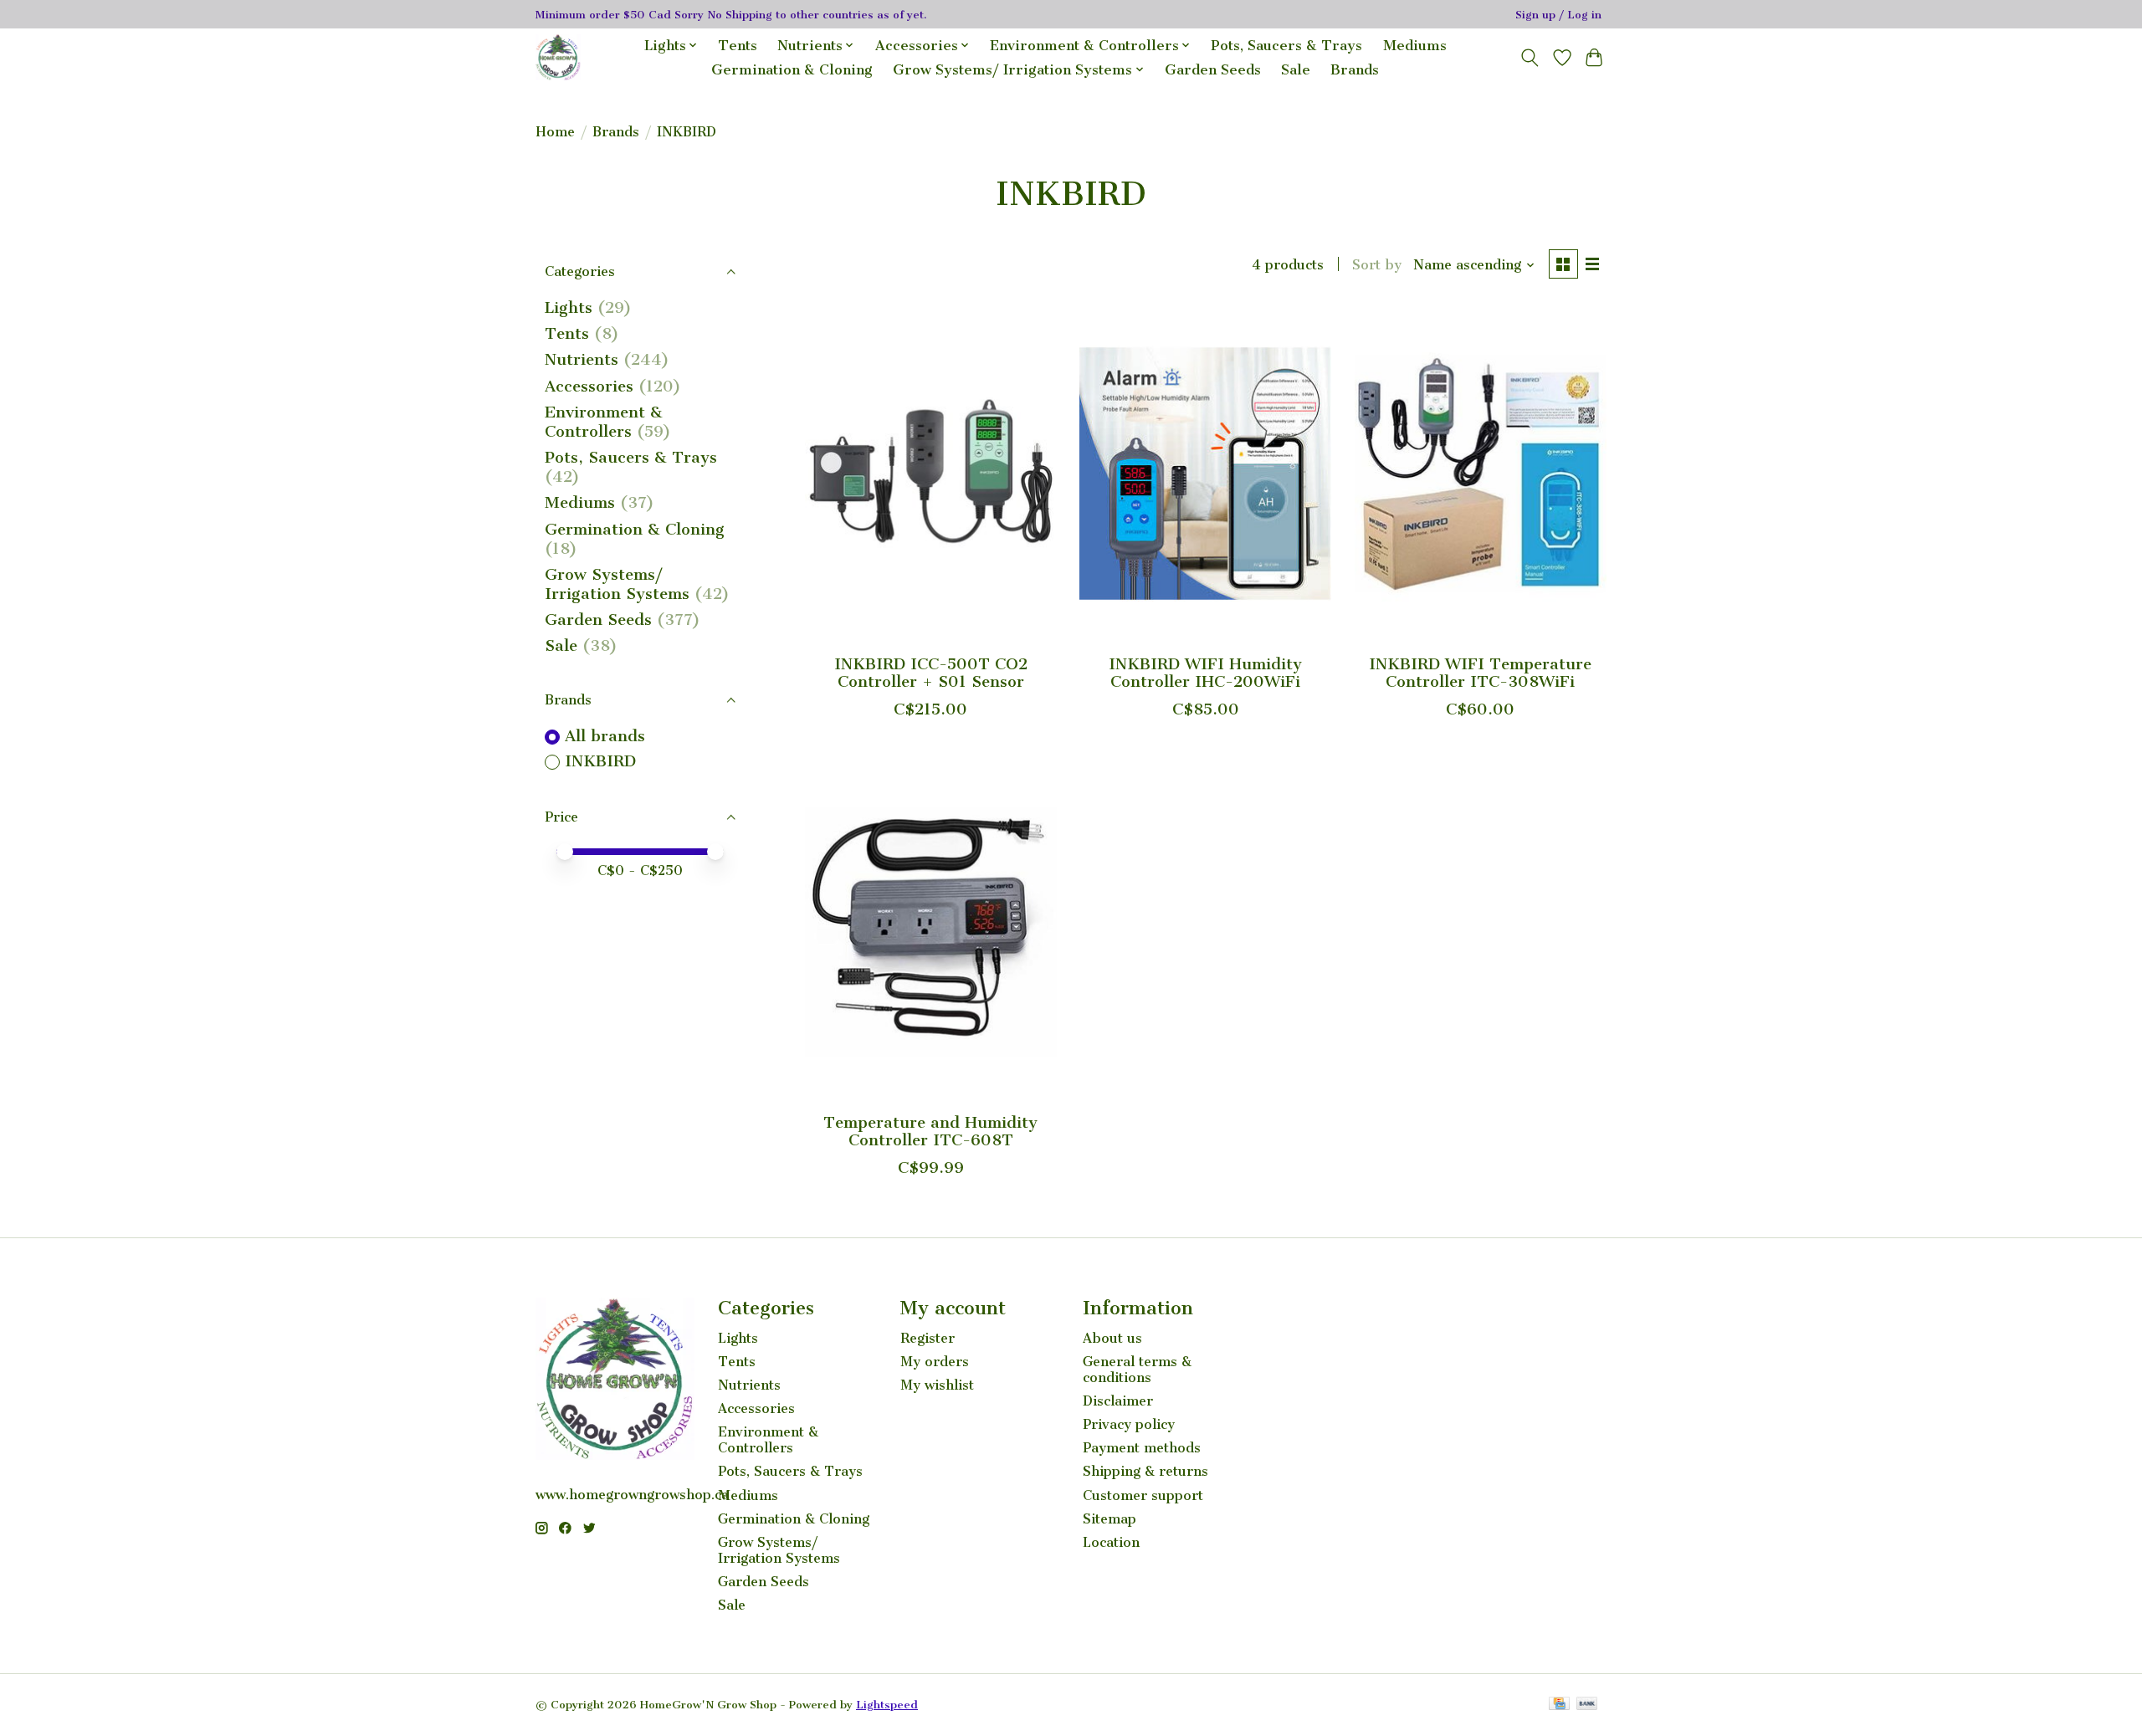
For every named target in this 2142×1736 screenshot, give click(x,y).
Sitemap (1109, 1519)
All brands (605, 736)
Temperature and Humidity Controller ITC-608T (930, 1131)
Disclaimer (1118, 1401)
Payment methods (1142, 1448)
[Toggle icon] (1530, 58)
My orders (935, 1362)
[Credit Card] (1559, 1705)
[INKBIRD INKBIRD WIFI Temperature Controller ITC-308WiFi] (1481, 474)
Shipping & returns (1145, 1471)
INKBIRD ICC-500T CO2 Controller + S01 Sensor (931, 673)
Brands (1355, 70)
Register (928, 1338)
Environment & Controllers (604, 422)
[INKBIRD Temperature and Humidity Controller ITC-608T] (931, 932)
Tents (738, 46)
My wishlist (937, 1385)
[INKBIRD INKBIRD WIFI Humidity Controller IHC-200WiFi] (1205, 474)
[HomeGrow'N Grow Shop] (558, 57)
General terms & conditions (1137, 1370)
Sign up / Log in (1558, 15)
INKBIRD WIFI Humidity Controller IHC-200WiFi (1205, 673)
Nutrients (582, 359)
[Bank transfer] (1587, 1705)
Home (555, 132)
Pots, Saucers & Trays (1286, 46)
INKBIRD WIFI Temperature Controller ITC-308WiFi (1480, 673)
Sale (1296, 70)
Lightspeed (887, 1705)
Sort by (1377, 265)
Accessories (589, 386)
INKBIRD (600, 761)
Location (1111, 1542)
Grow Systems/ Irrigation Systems (617, 584)
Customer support (1143, 1495)
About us (1112, 1338)
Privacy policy (1129, 1424)
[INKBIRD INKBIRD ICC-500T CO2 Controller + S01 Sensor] (931, 474)
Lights (569, 307)
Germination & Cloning (792, 70)
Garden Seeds (1213, 70)
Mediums (1415, 46)
